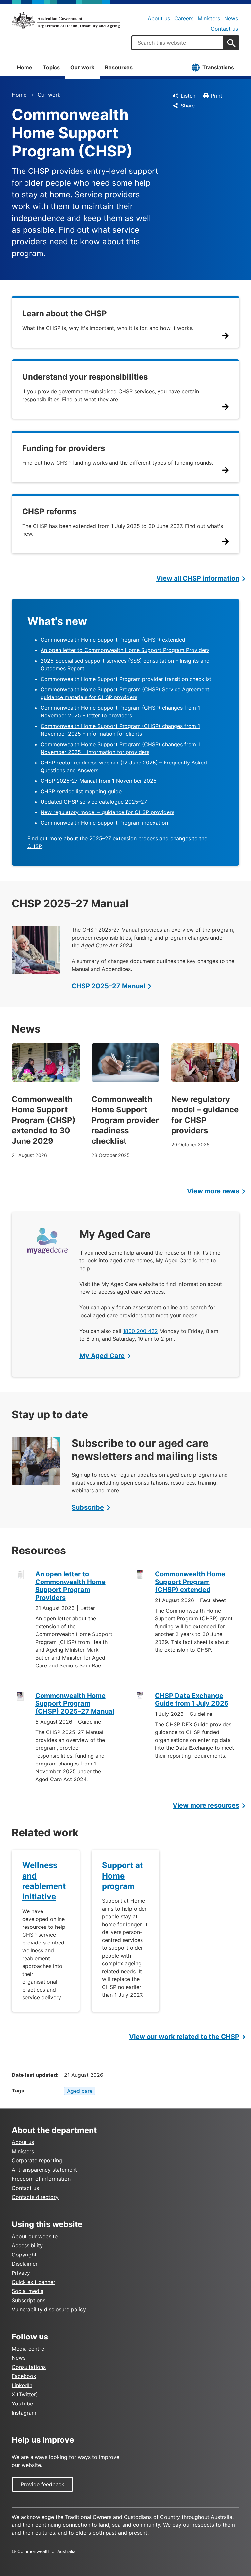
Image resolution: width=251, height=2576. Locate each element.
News (231, 18)
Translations (218, 67)
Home (25, 67)
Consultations (29, 2367)
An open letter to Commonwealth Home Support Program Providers (125, 650)
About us (159, 18)
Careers (184, 18)
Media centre (28, 2349)
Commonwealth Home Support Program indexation (104, 823)
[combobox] (177, 43)
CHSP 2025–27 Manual (108, 986)
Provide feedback (42, 2484)
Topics (51, 67)
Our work (82, 67)
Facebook (24, 2376)
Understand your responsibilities (85, 377)
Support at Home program (122, 1876)
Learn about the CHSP (65, 313)
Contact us (224, 29)
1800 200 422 (140, 1331)
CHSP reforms (49, 511)
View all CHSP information (198, 578)
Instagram (24, 2413)
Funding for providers (64, 448)
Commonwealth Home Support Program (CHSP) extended (113, 640)
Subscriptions (29, 2300)
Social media (28, 2291)
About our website (35, 2236)
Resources (119, 67)
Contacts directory (35, 2197)
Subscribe (88, 1507)
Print (217, 96)
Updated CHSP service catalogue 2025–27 (94, 802)
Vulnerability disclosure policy (49, 2309)
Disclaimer (25, 2264)
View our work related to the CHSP (184, 2037)
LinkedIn (22, 2385)
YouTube (22, 2404)
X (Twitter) (25, 2394)
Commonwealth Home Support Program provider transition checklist (126, 679)
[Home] (66, 20)
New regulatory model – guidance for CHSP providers (107, 812)
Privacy (21, 2273)
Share (188, 106)
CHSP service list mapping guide (81, 791)
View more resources (206, 1805)
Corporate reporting (37, 2160)
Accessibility (27, 2245)
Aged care (80, 2091)
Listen (188, 96)
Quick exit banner (33, 2282)
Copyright (24, 2255)
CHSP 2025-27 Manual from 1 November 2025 (99, 781)
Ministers (209, 18)
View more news (213, 1191)
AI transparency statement (44, 2170)
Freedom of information (41, 2179)
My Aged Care (102, 1356)
